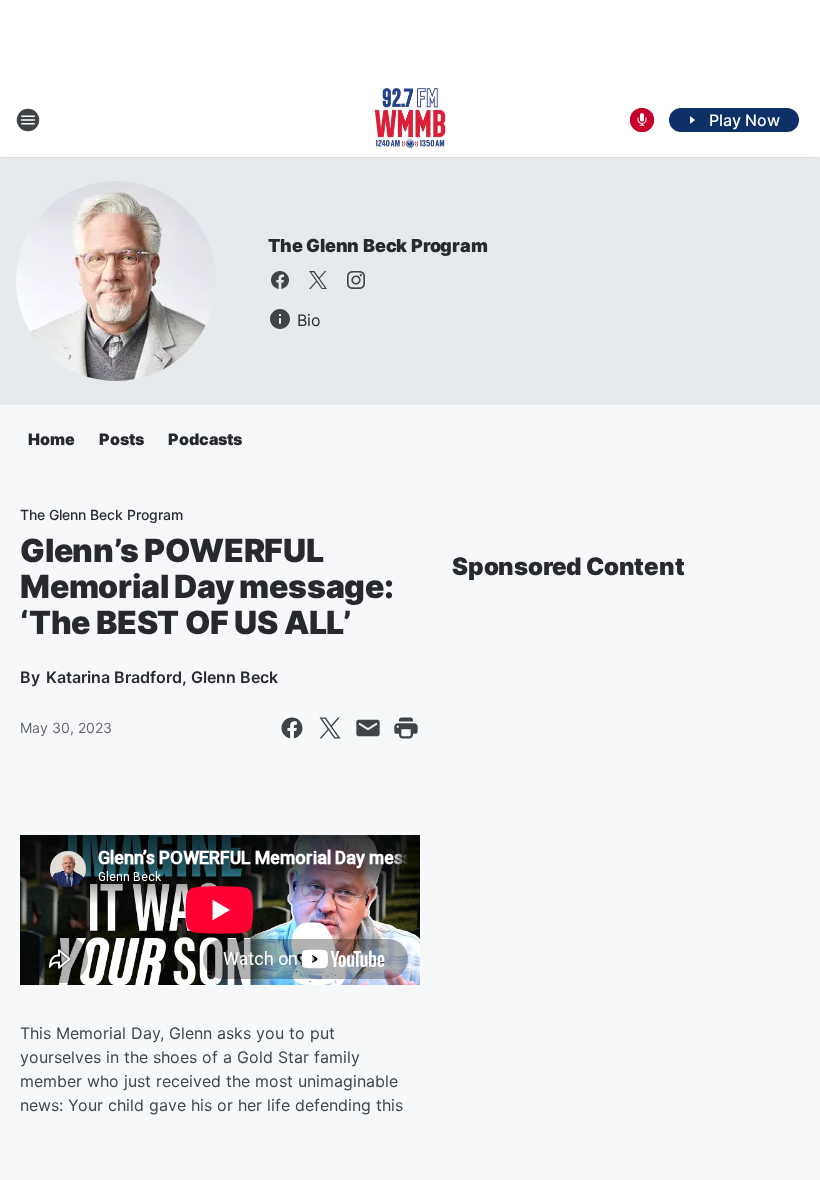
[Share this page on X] (330, 728)
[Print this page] (406, 728)
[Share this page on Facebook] (292, 728)
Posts (121, 439)
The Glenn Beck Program (378, 245)
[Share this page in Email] (368, 728)
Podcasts (205, 439)
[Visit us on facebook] (280, 280)
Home (51, 439)
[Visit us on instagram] (356, 280)
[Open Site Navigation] (28, 120)
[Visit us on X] (318, 280)
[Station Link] (410, 120)
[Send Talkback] (642, 120)
